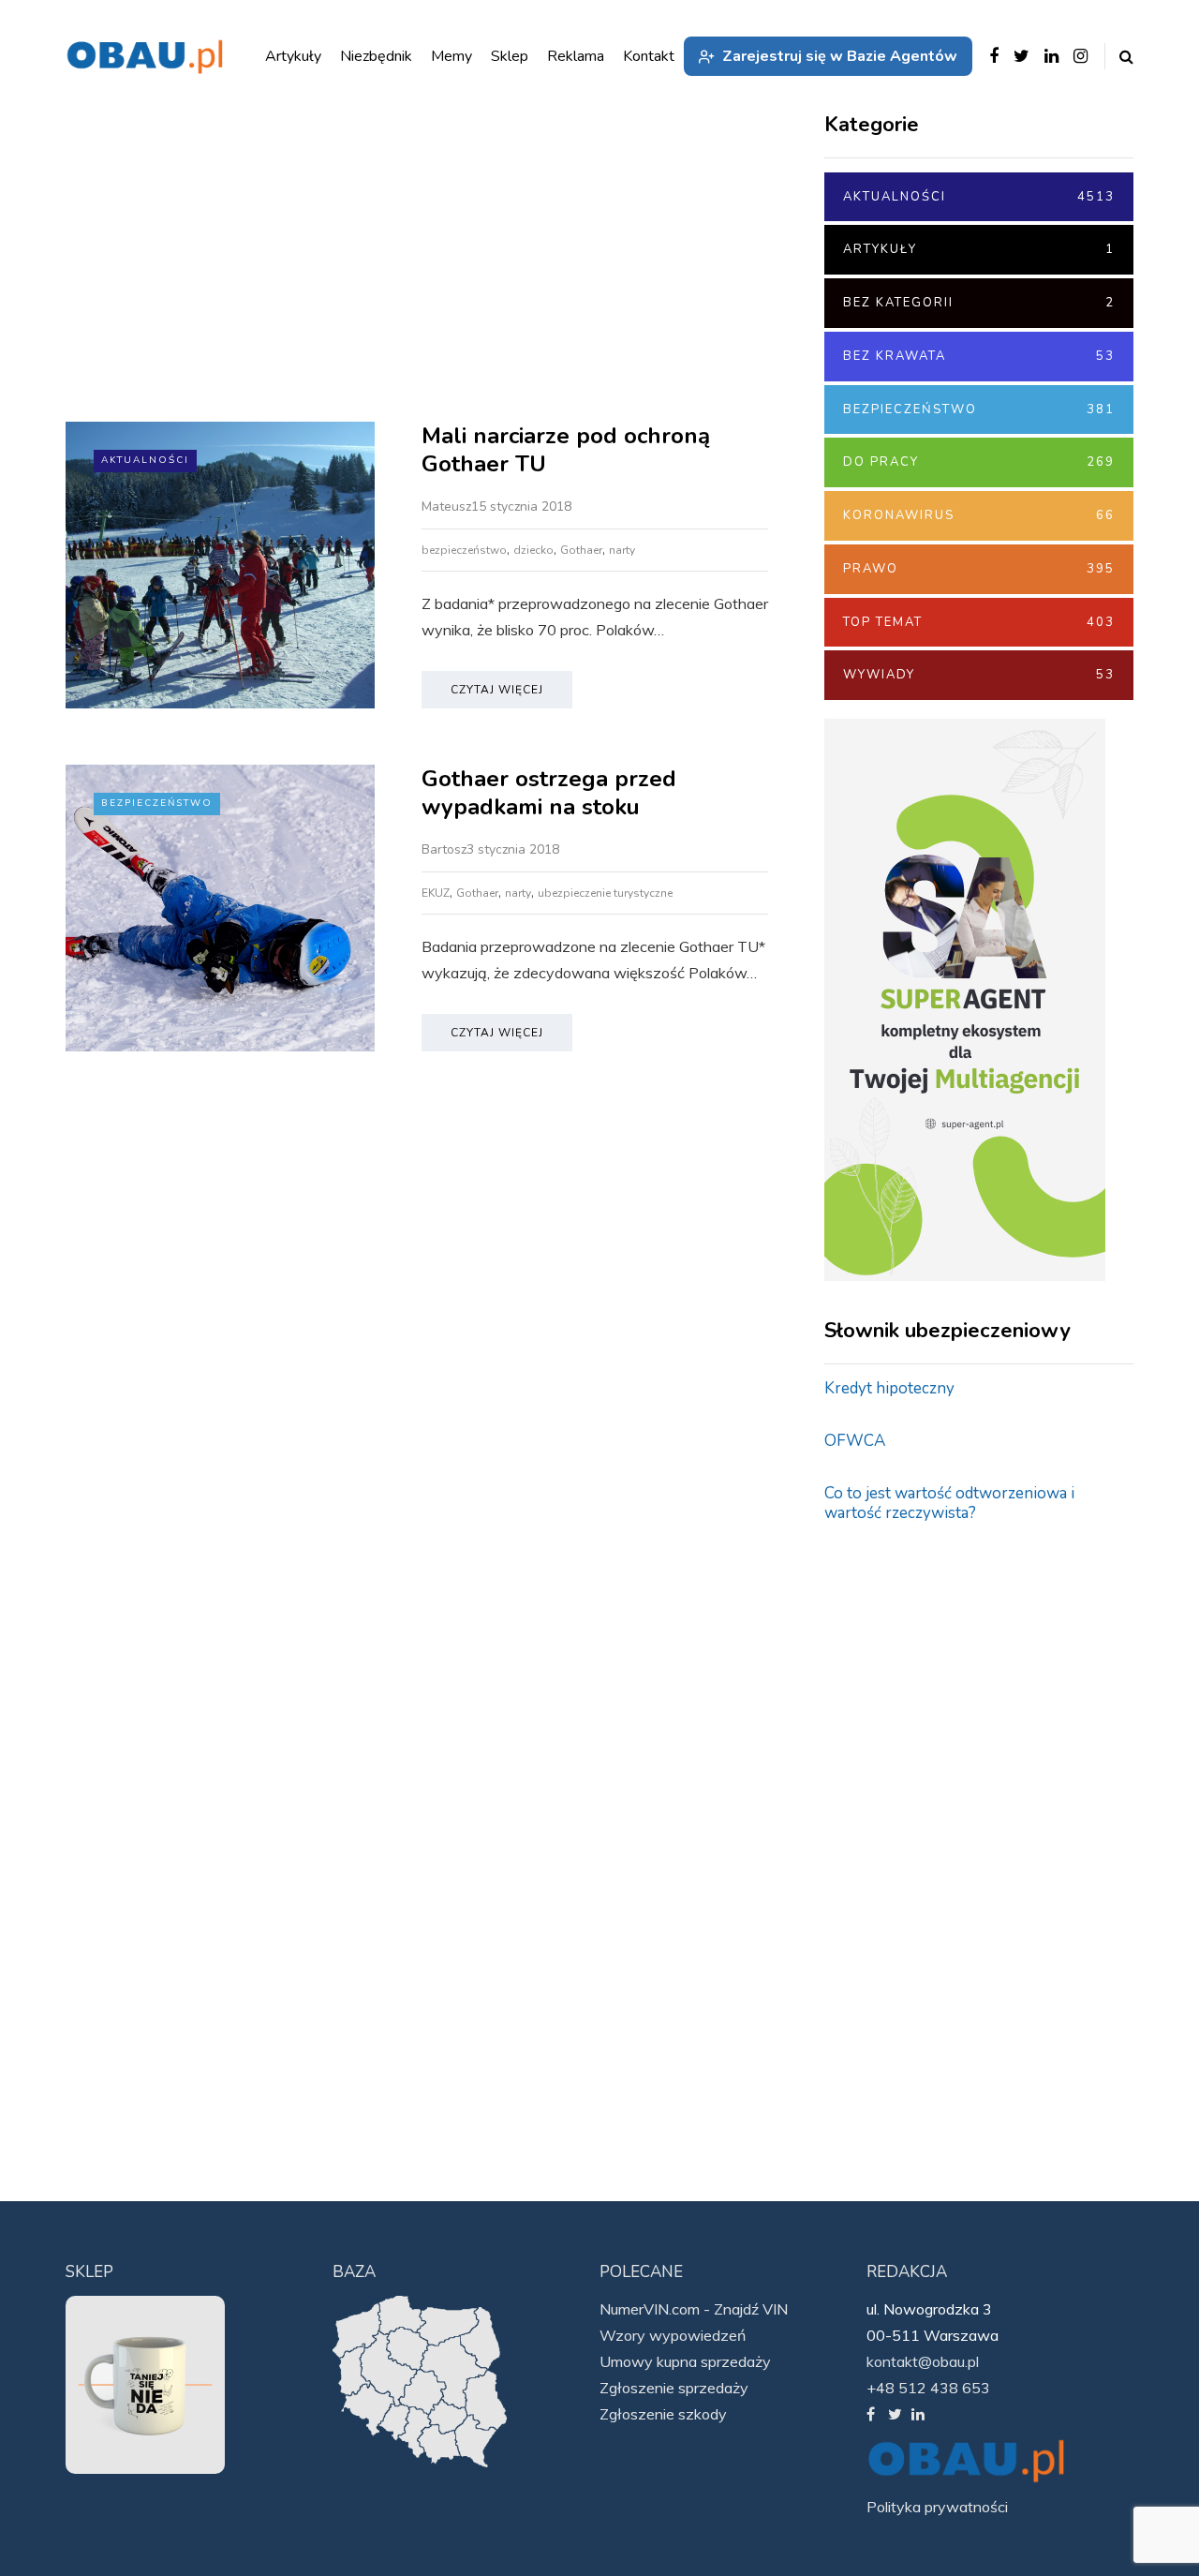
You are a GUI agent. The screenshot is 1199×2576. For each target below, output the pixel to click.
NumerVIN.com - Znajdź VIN (694, 2309)
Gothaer (581, 550)
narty (622, 550)
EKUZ (436, 893)
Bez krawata (979, 356)
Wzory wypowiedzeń (673, 2335)
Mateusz (446, 506)
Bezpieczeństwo (157, 803)
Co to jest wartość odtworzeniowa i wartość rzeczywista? (949, 1503)
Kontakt (649, 56)
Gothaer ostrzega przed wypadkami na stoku (549, 793)
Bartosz (444, 849)
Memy (451, 56)
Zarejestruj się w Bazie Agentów (840, 56)
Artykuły (979, 249)
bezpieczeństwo (464, 550)
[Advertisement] (417, 262)
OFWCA (855, 1441)
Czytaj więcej (497, 690)
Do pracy (979, 462)
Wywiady (979, 675)
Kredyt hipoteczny (889, 1388)
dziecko (533, 550)
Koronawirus (979, 515)
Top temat (979, 622)
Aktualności (145, 460)
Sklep (510, 56)
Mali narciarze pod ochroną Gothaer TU (566, 450)
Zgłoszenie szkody (663, 2414)
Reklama (576, 56)
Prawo (979, 569)
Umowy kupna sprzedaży (685, 2361)
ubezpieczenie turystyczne (605, 893)
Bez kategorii (979, 303)
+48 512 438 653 (928, 2388)
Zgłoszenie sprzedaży (674, 2388)
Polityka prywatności (937, 2507)
